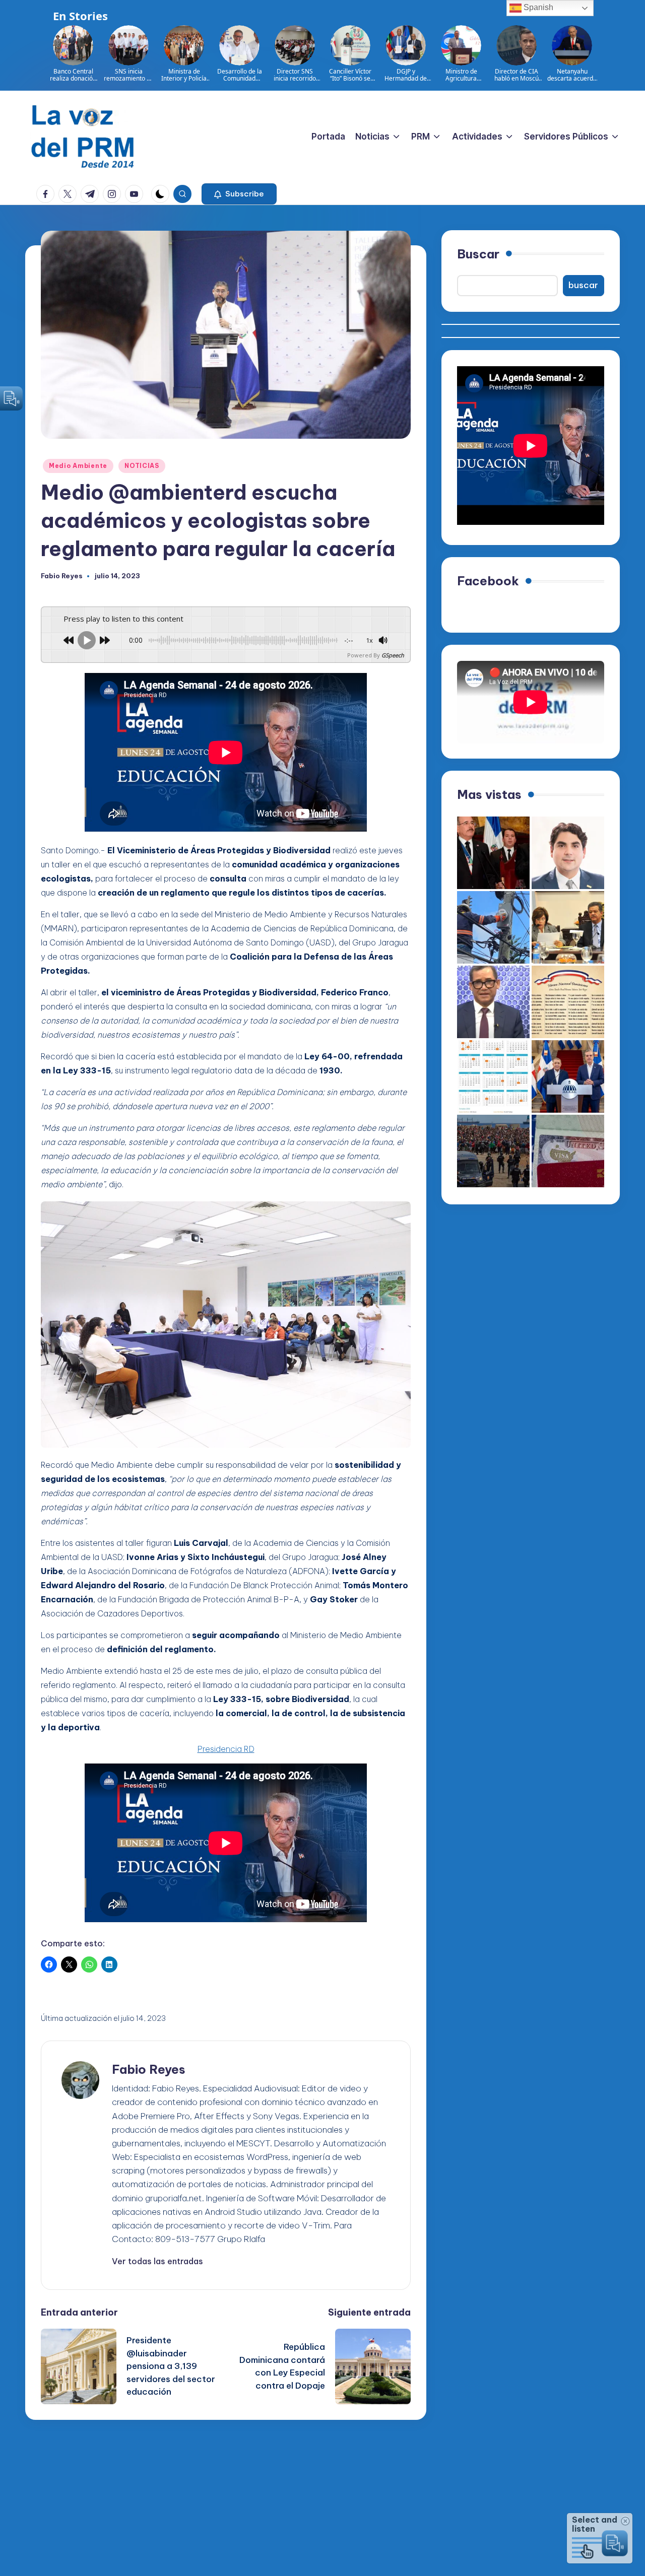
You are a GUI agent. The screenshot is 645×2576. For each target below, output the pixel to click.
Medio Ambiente (78, 466)
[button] (239, 194)
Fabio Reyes (149, 2069)
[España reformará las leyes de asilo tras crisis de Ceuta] (493, 1151)
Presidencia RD (226, 1749)
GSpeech (393, 655)
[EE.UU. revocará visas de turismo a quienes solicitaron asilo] (568, 1151)
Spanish (537, 7)
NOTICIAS (142, 466)
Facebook (488, 581)
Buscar (478, 254)
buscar (583, 286)
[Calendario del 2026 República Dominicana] (493, 1076)
